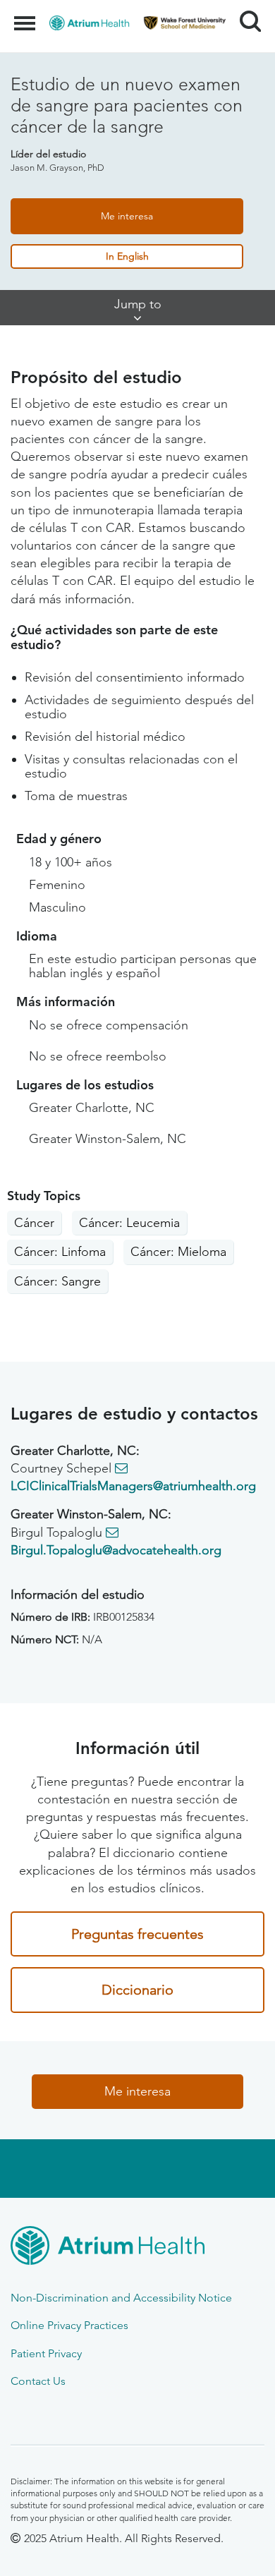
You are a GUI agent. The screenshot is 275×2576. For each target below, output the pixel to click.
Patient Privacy (46, 2353)
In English (127, 256)
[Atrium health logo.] (137, 2248)
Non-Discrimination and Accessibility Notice (121, 2298)
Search (245, 8)
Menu (26, 16)
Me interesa (127, 216)
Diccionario (137, 1990)
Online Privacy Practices (69, 2325)
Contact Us (38, 2381)
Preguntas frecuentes (137, 1934)
